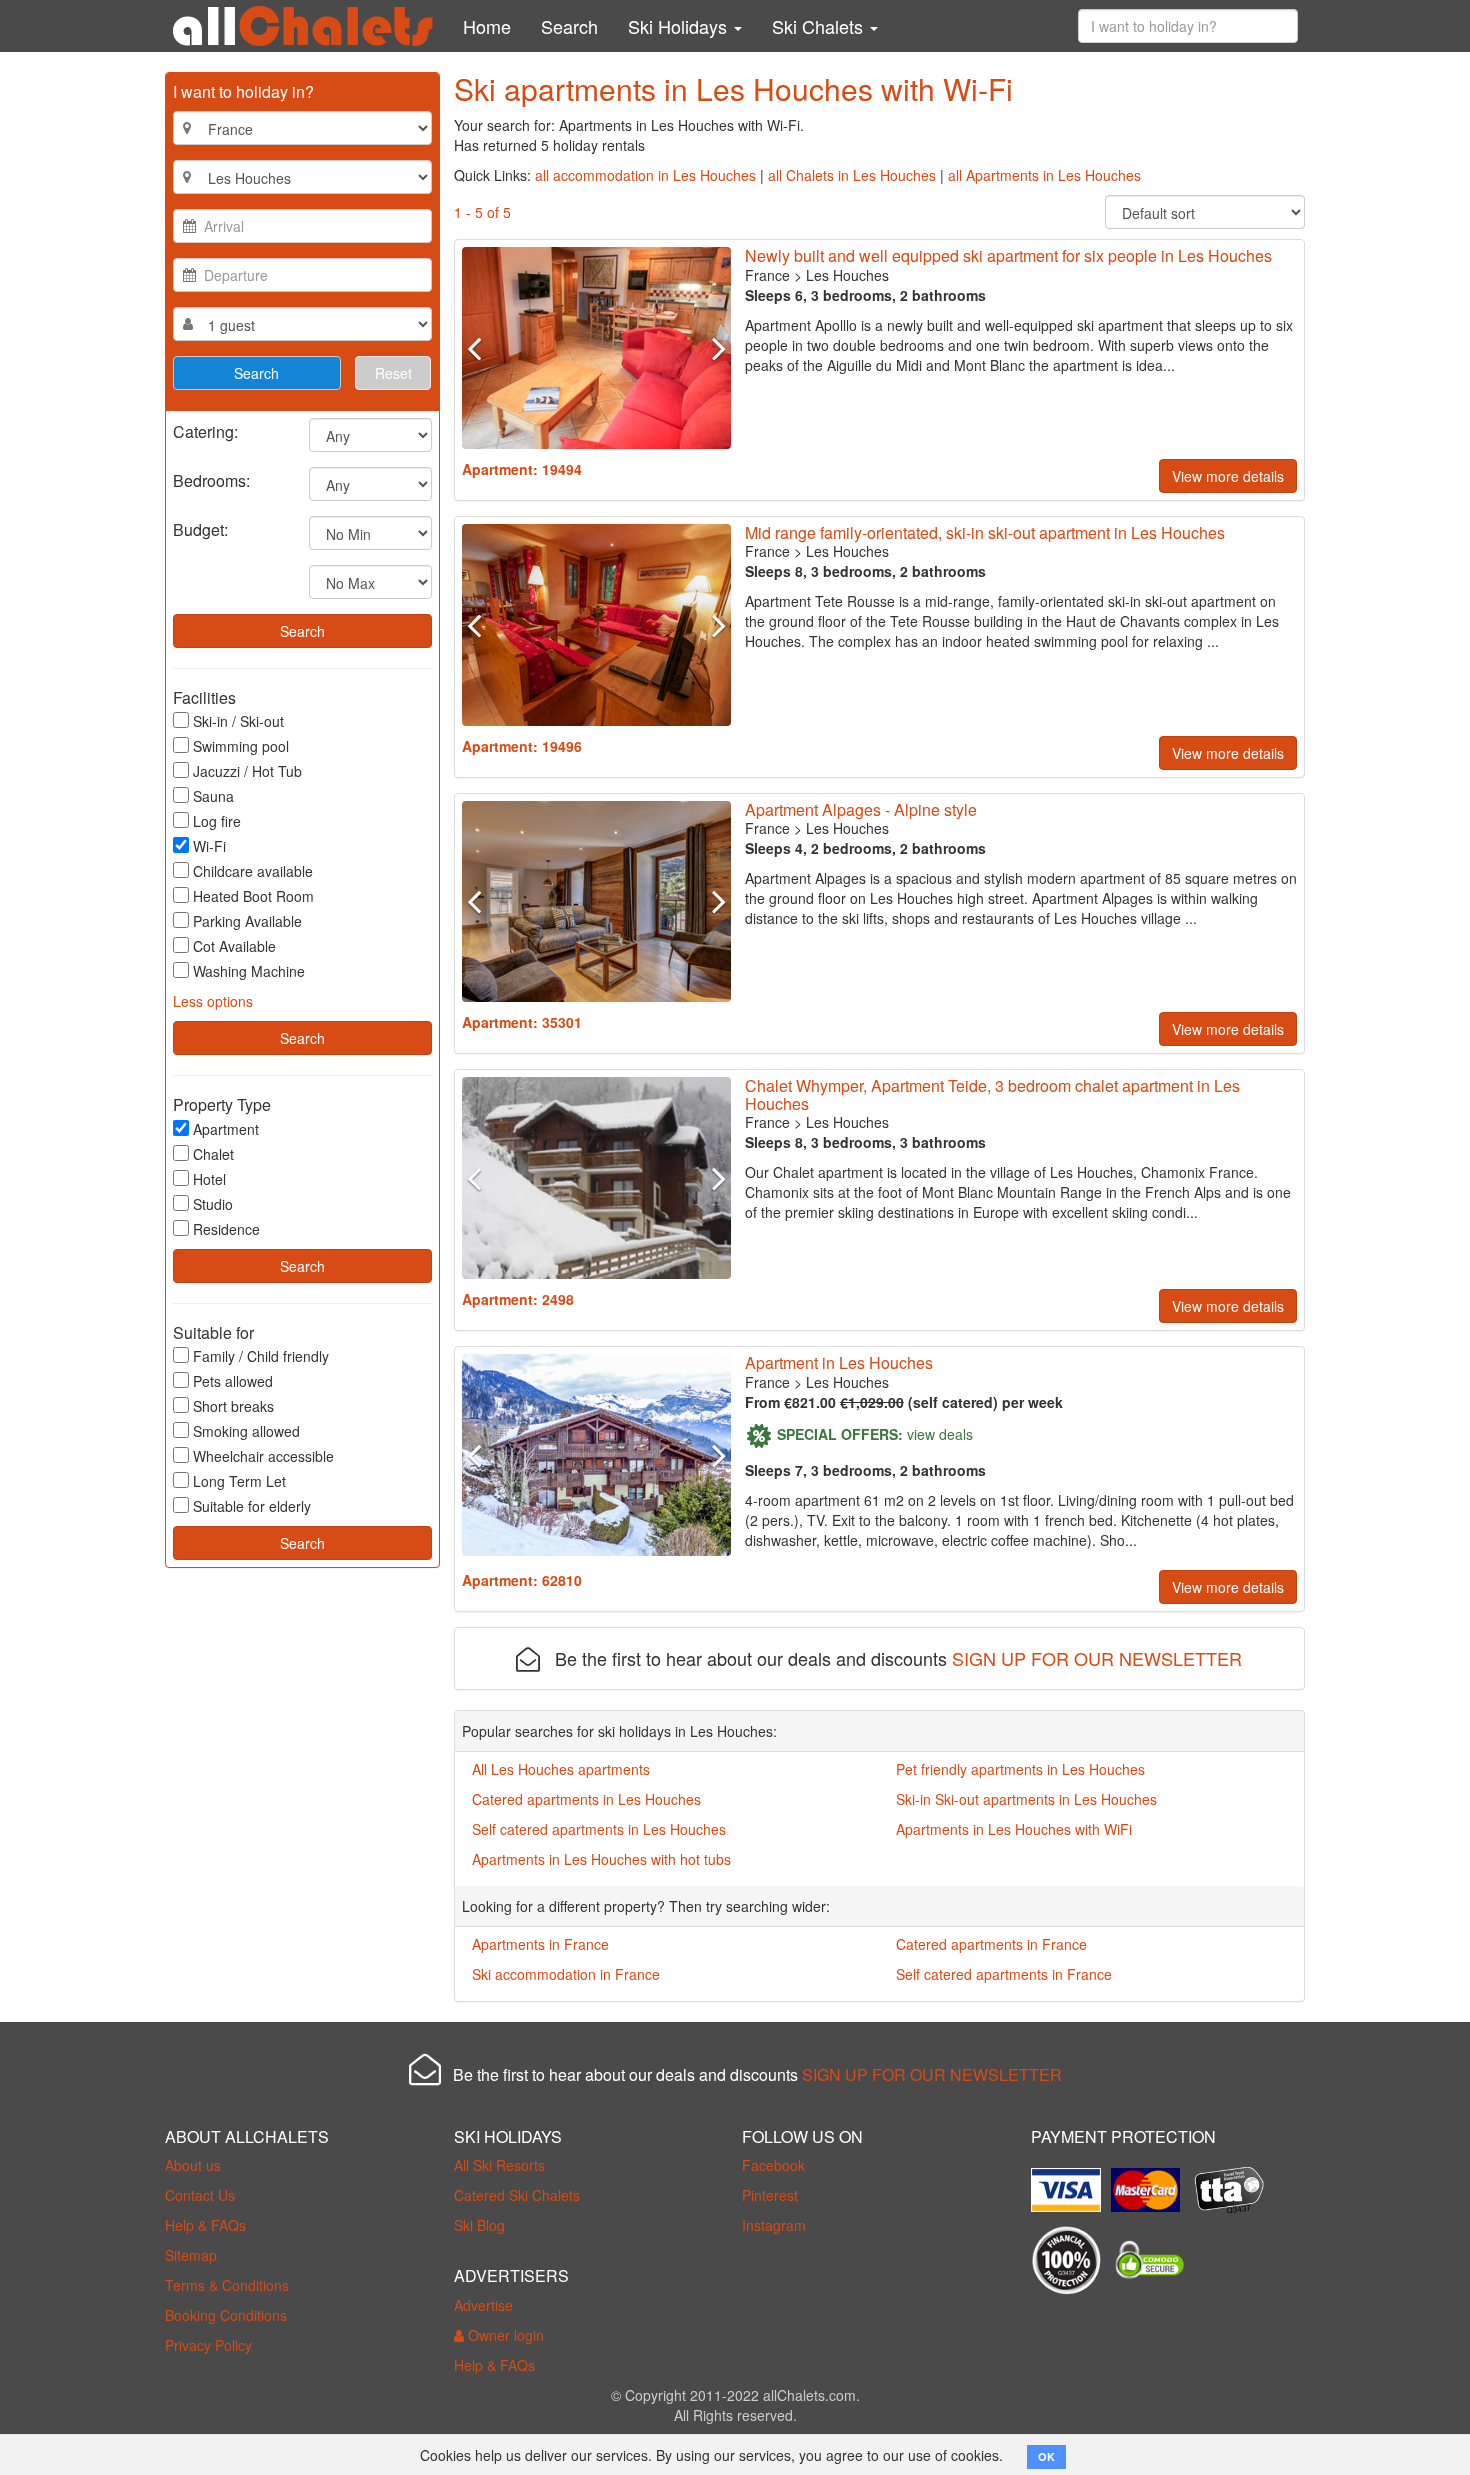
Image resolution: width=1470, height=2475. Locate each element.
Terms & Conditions (227, 2285)
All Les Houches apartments (561, 1769)
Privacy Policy (208, 2345)
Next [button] (710, 348)
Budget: (200, 528)
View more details (1228, 476)
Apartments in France (540, 1944)
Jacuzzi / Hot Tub (247, 771)
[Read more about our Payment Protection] (1071, 2183)
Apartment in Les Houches (839, 1362)
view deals (940, 1433)
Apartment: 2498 (518, 1299)
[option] (596, 348)
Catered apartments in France (991, 1944)
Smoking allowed (246, 1431)
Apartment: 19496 (522, 746)
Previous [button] (482, 348)
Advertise (483, 2305)
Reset (393, 373)
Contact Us (200, 2195)
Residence (226, 1229)
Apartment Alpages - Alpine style (861, 809)
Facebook (773, 2165)
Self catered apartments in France (1004, 1974)
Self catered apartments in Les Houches (599, 1829)
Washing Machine (249, 971)
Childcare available (253, 871)
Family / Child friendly (261, 1356)
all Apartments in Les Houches (1044, 175)
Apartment (226, 1129)
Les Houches (847, 275)
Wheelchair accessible (263, 1456)
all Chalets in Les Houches (852, 175)
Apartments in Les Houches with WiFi (1014, 1829)
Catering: (205, 430)
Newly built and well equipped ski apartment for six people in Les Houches (1008, 255)
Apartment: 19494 (522, 469)
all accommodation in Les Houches (645, 175)
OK (1046, 2456)
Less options (213, 1001)
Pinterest (770, 2195)
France (767, 275)
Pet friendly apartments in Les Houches (1020, 1769)
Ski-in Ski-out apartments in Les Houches (1026, 1799)
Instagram (774, 2225)
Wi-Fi (209, 846)
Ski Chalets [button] (820, 26)
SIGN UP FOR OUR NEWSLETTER (1097, 1658)
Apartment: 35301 (522, 1022)
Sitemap (191, 2255)
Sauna (213, 796)
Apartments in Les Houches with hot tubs (601, 1859)
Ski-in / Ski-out (238, 721)
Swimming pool (241, 746)
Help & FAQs (205, 2225)
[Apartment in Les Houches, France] (596, 348)
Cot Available (234, 946)
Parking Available (247, 921)
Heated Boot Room (253, 896)
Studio (213, 1204)
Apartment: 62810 (522, 1580)
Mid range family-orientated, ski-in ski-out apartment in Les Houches (985, 532)
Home (487, 26)
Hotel (209, 1179)
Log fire (217, 821)
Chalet (213, 1154)
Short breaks (233, 1406)
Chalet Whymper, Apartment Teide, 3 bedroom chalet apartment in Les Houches (992, 1094)
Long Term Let (239, 1481)
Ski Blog (479, 2225)
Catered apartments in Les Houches (586, 1799)
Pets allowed (233, 1381)
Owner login (504, 2335)
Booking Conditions (226, 2315)
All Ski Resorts (499, 2165)
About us (193, 2165)
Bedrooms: (211, 479)
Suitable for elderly (252, 1506)
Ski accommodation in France (566, 1974)
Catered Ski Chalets (517, 2195)
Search (569, 26)
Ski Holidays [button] (680, 26)
